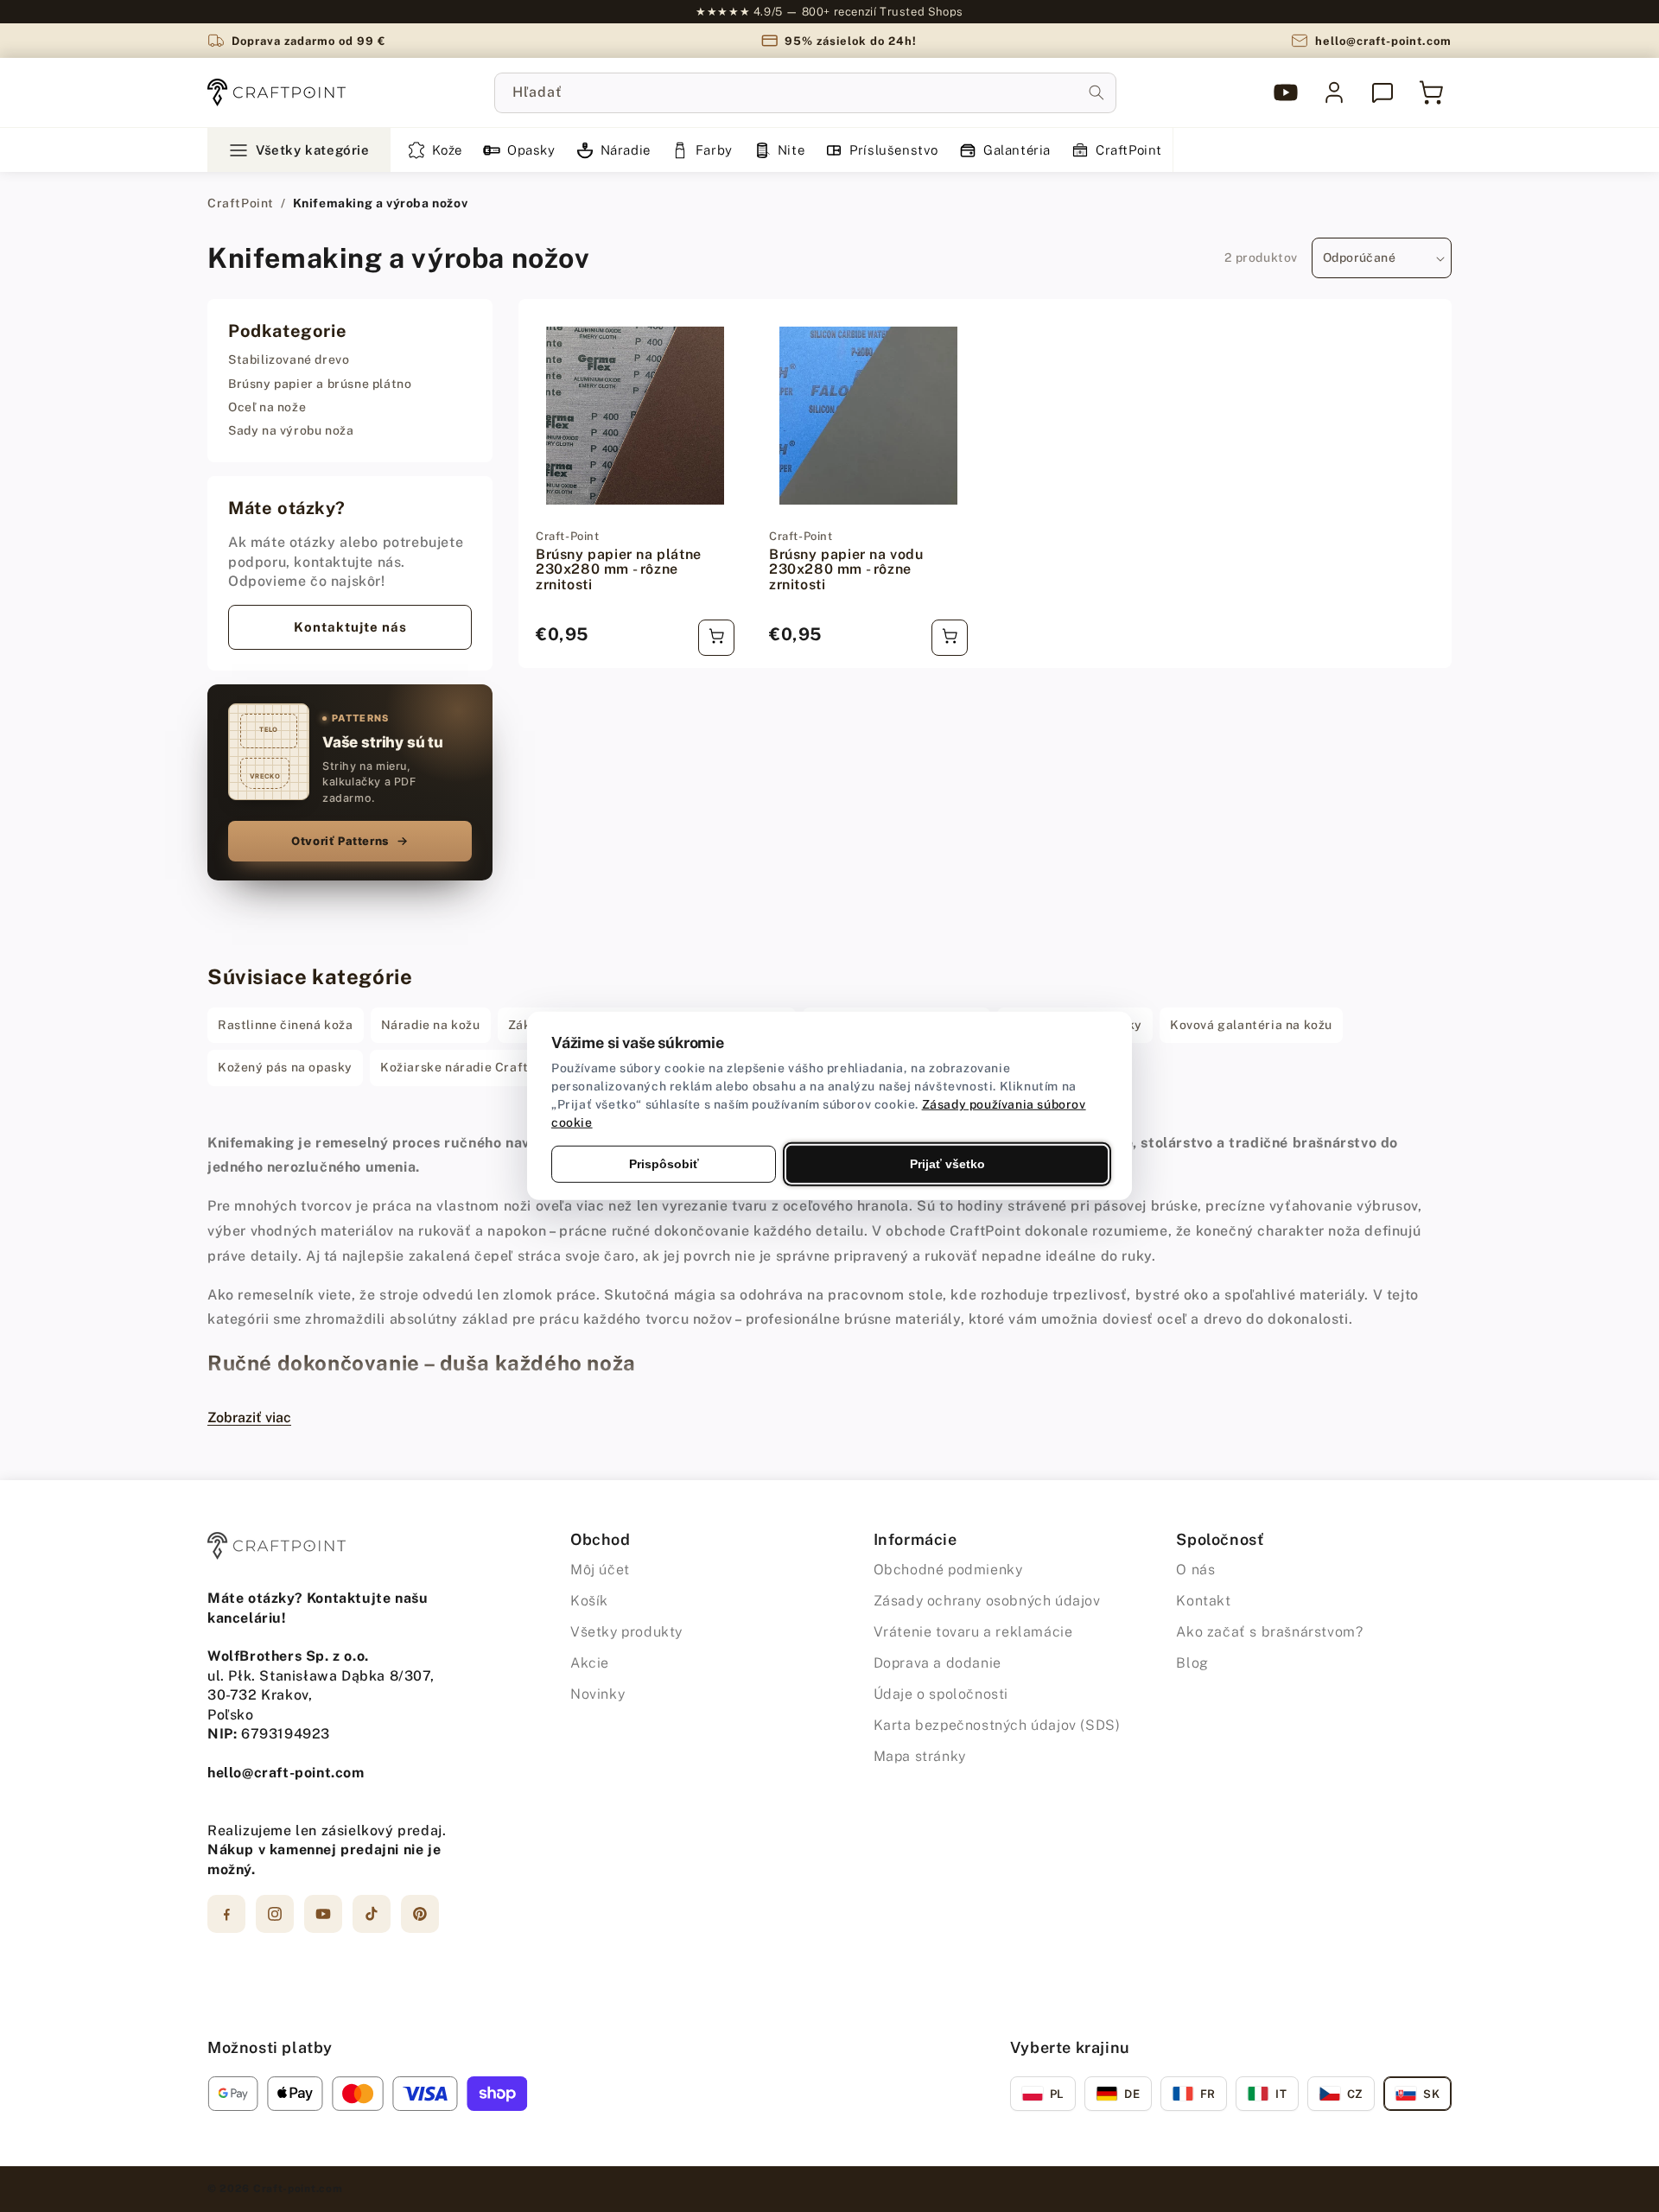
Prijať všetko (947, 1164)
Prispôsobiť (664, 1164)
